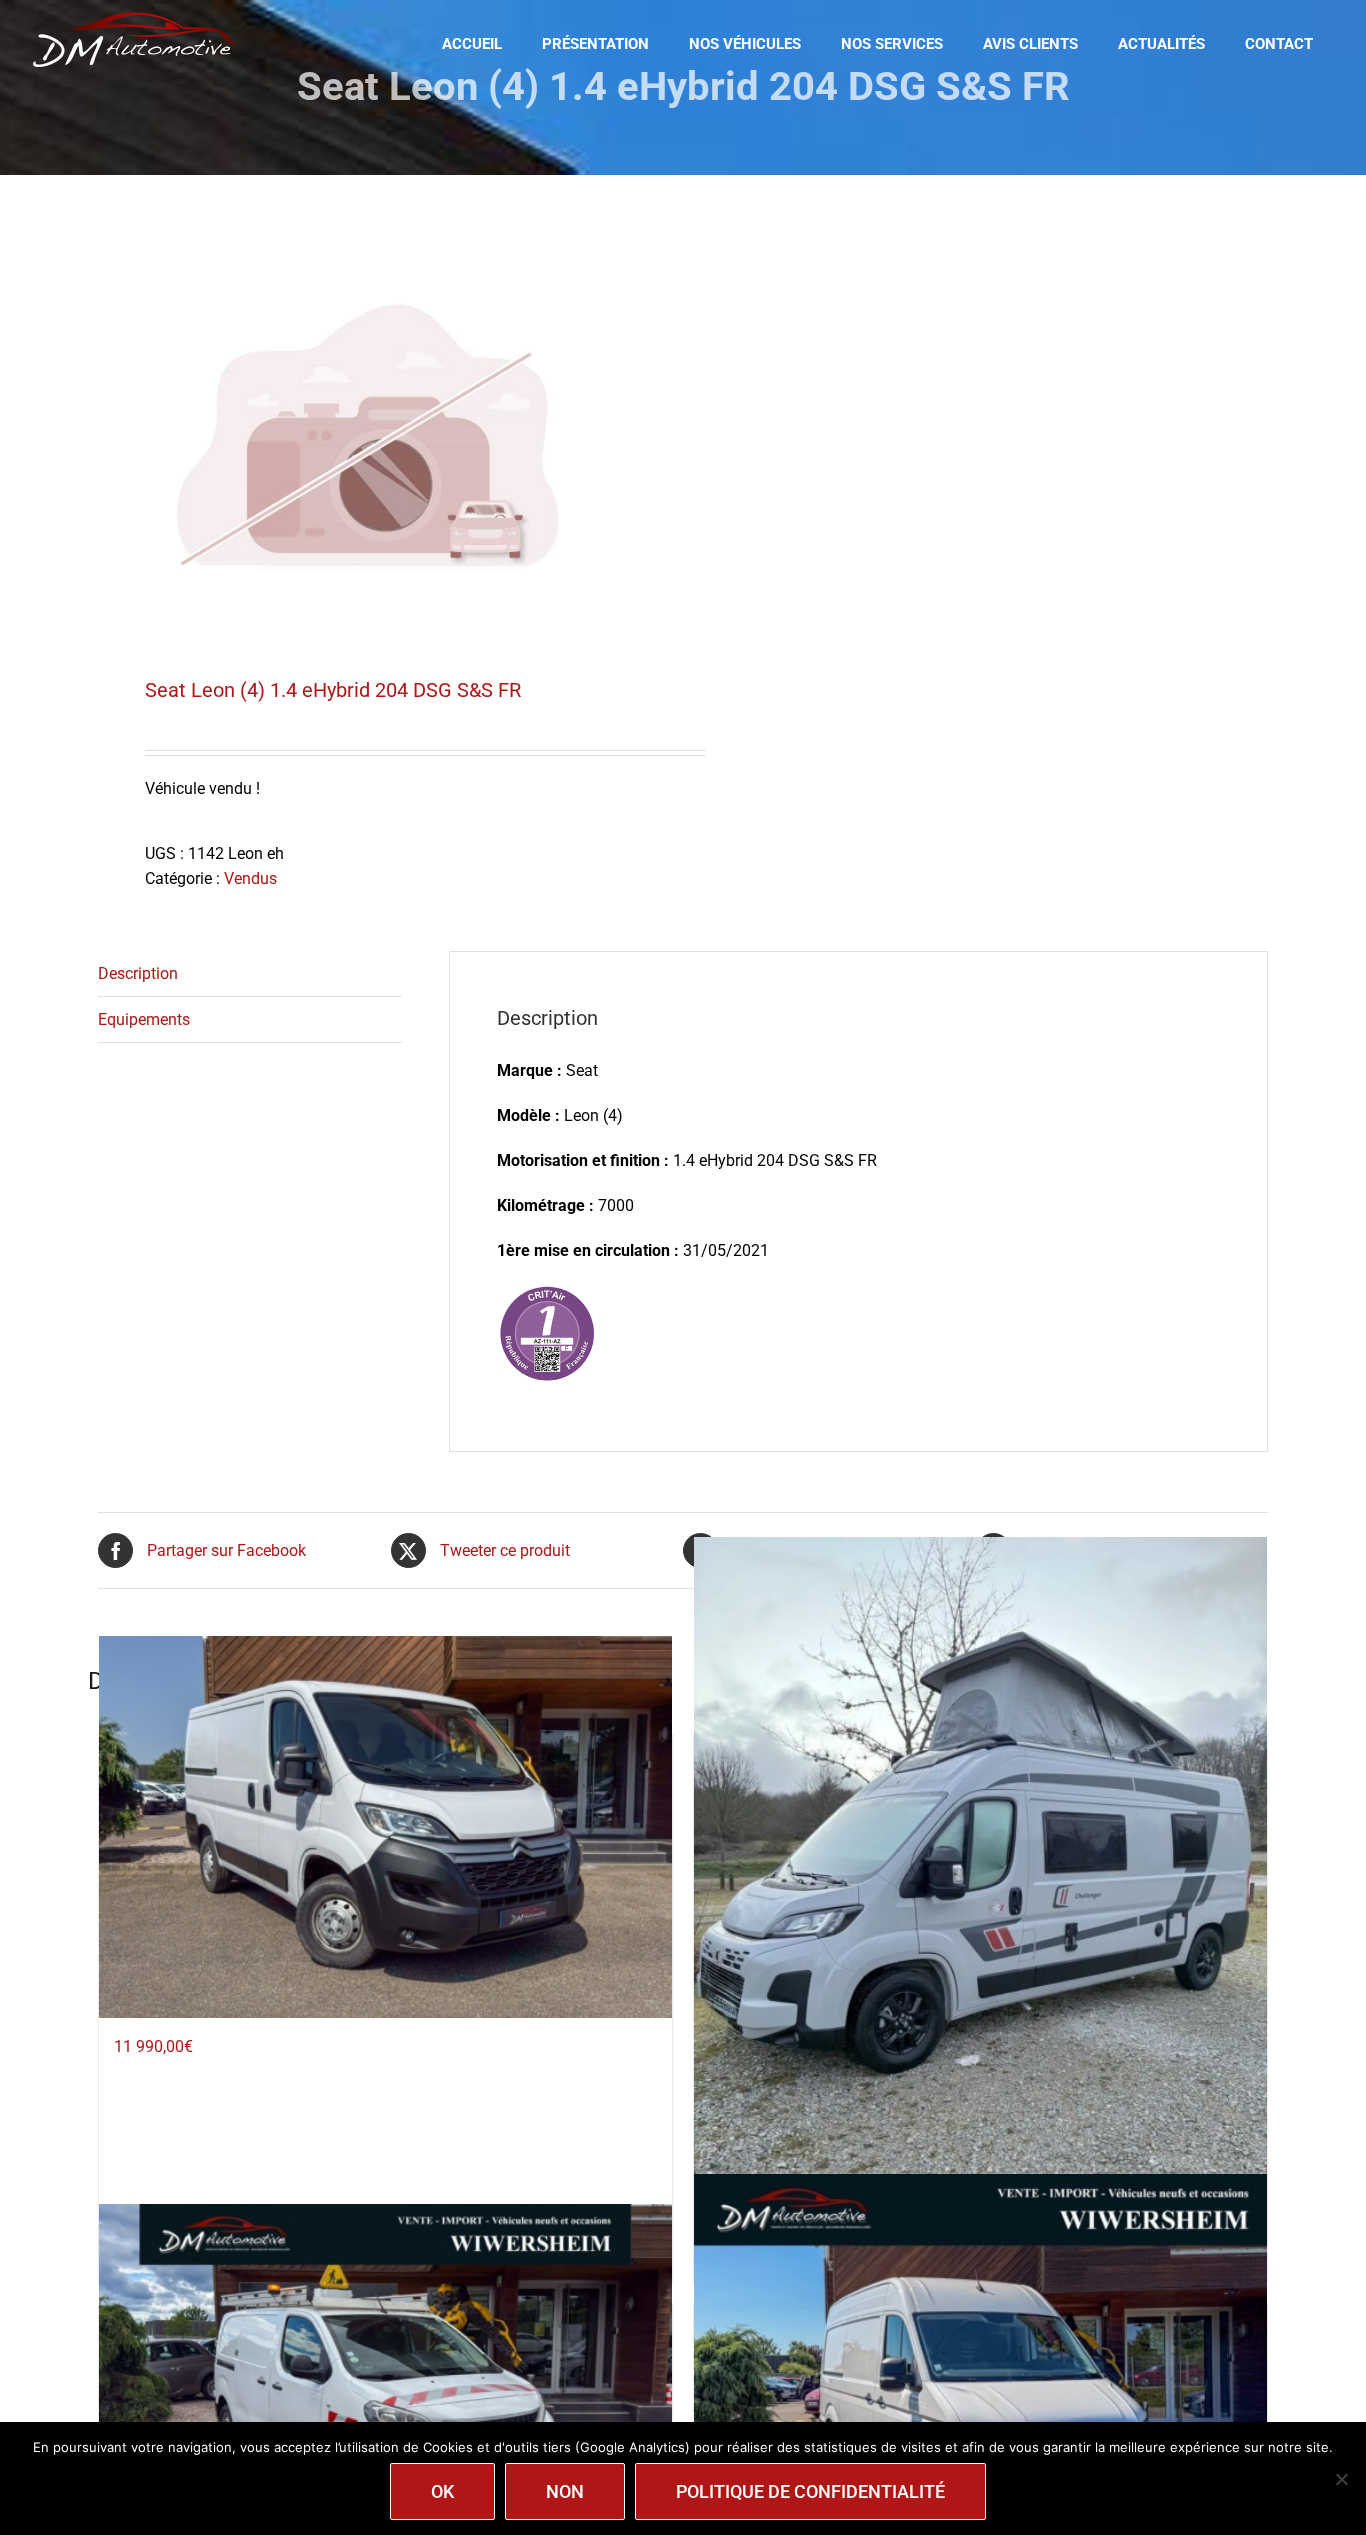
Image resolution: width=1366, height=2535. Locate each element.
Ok (442, 2491)
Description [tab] (138, 973)
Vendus (250, 878)
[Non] (1341, 2479)
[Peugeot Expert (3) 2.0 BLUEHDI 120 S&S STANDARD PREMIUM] (385, 2395)
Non (565, 2491)
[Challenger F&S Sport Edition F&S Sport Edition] (980, 1919)
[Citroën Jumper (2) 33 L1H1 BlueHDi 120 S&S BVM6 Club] (385, 1826)
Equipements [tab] (144, 1019)
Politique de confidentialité (810, 2491)
